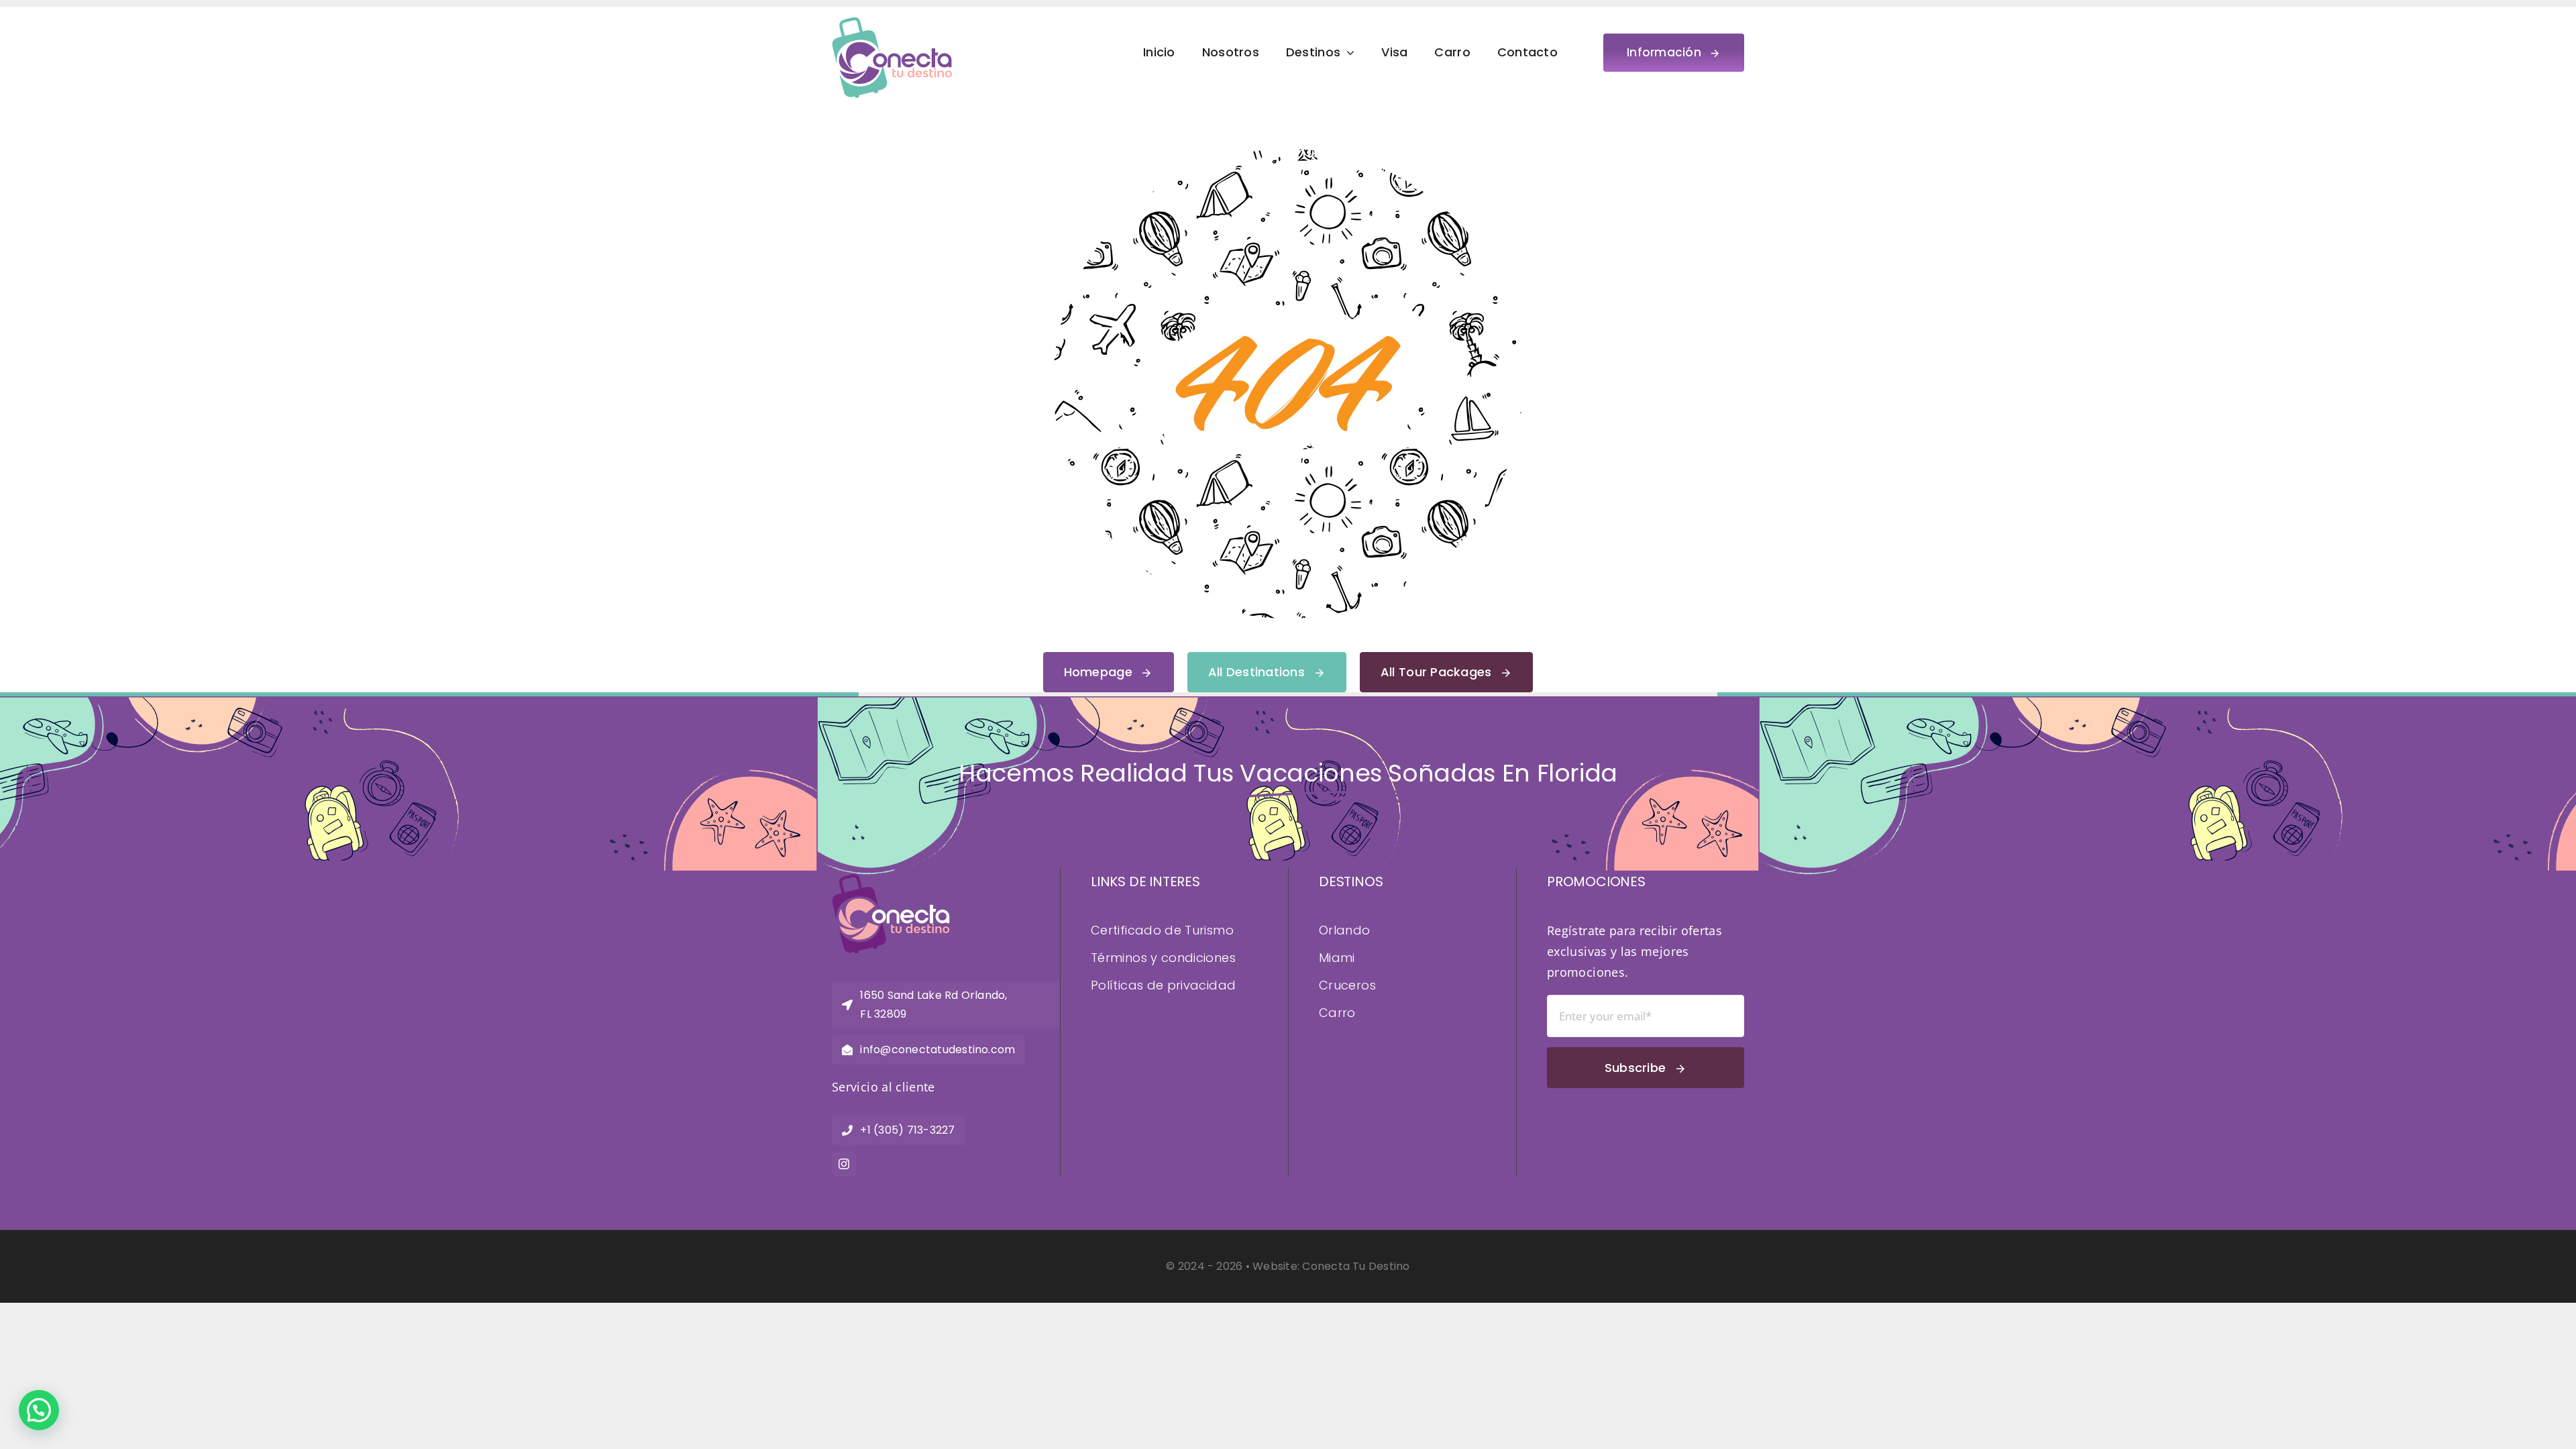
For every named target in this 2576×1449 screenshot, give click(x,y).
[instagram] (844, 1164)
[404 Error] (1288, 155)
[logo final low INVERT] (891, 880)
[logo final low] (892, 23)
